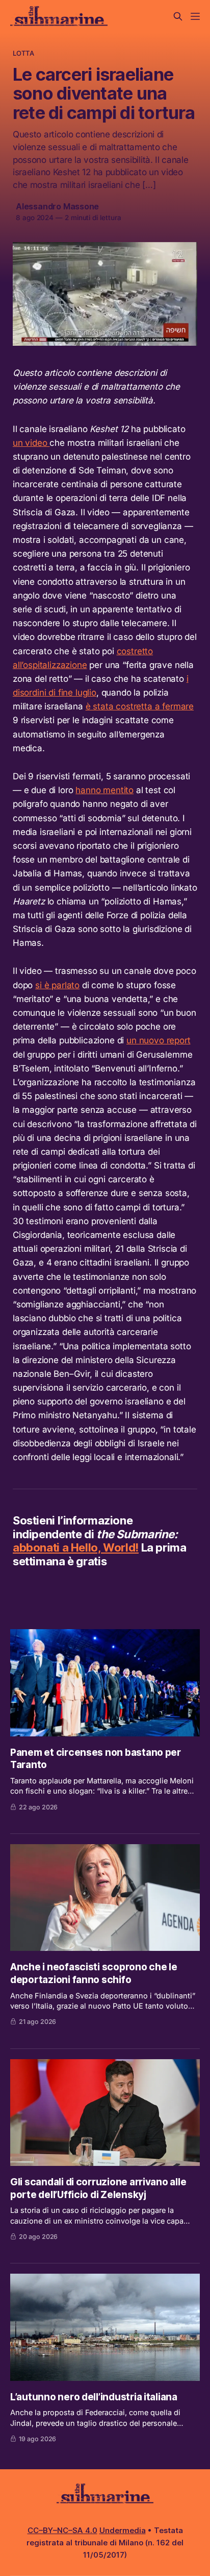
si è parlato (57, 985)
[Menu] (195, 16)
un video (31, 443)
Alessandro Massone (57, 206)
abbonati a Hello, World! (76, 1547)
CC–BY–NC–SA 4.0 (62, 2530)
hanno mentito (104, 790)
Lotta (23, 53)
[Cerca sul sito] (178, 16)
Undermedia (123, 2530)
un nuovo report (158, 1040)
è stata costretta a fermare (140, 706)
